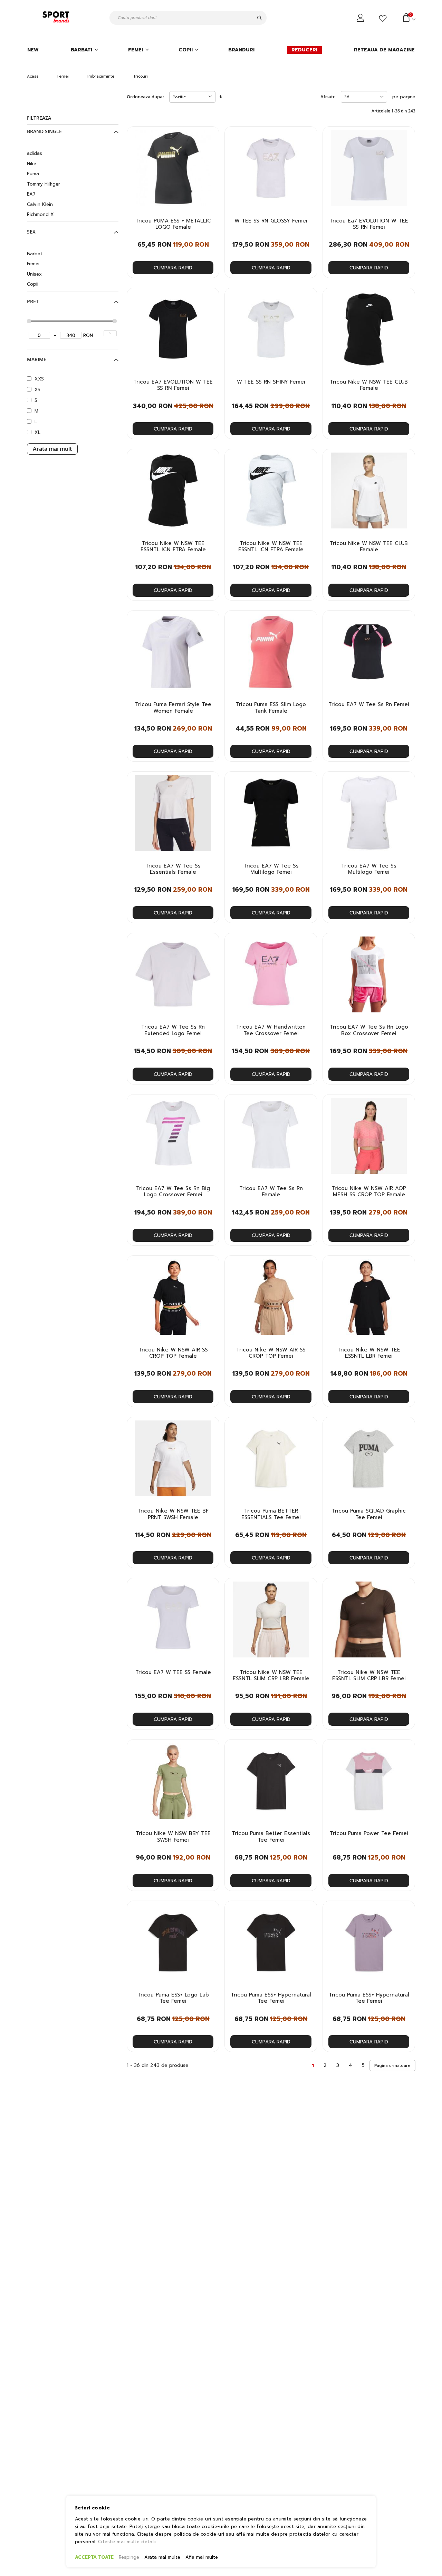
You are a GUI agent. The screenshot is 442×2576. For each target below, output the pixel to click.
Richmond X (40, 214)
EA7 (31, 194)
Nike (32, 164)
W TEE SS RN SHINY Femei (271, 382)
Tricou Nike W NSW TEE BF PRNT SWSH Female (173, 1514)
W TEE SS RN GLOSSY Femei (271, 221)
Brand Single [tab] (44, 131)
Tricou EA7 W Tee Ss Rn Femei (369, 704)
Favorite (384, 19)
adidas (35, 153)
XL (37, 432)
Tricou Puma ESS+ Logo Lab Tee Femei (173, 1998)
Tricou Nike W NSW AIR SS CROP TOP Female (173, 1353)
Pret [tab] (33, 301)
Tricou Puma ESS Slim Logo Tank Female (271, 708)
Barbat (35, 254)
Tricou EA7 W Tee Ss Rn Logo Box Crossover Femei (369, 1030)
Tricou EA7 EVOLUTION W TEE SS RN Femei (173, 385)
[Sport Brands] (57, 18)
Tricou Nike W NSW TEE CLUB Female (369, 385)
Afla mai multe (202, 2557)
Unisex (34, 274)
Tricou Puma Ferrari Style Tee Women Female (173, 708)
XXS (39, 379)
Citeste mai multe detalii (127, 2542)
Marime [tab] (37, 359)
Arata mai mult (52, 449)
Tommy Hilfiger (44, 184)
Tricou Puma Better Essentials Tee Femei (271, 1837)
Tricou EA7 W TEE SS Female (173, 1672)
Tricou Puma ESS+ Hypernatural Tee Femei (271, 1998)
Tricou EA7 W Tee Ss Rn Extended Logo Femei (173, 1030)
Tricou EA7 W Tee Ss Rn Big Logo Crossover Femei (173, 1192)
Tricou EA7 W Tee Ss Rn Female (271, 1192)
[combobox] (188, 18)
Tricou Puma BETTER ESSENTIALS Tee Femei (271, 1514)
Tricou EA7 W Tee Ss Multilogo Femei (271, 869)
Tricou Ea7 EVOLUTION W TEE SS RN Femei (369, 224)
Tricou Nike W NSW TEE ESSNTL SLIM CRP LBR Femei (369, 1676)
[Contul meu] (361, 18)
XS (37, 390)
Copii (33, 284)
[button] (210, 138)
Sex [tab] (31, 232)
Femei (63, 76)
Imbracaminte (101, 76)
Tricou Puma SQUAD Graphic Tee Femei (369, 1514)
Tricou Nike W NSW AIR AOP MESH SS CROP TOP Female (369, 1192)
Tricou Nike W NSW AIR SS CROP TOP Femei (271, 1353)
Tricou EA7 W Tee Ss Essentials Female (173, 869)
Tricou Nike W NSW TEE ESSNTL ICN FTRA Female (173, 547)
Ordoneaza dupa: (145, 97)
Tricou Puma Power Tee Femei (369, 1833)
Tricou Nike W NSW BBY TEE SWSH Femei (173, 1837)
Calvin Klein (40, 204)
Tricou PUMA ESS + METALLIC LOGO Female (173, 224)
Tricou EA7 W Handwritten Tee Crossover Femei (271, 1030)
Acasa (33, 76)
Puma (33, 174)
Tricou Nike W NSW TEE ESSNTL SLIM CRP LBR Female (271, 1676)
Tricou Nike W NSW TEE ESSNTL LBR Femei (369, 1353)
